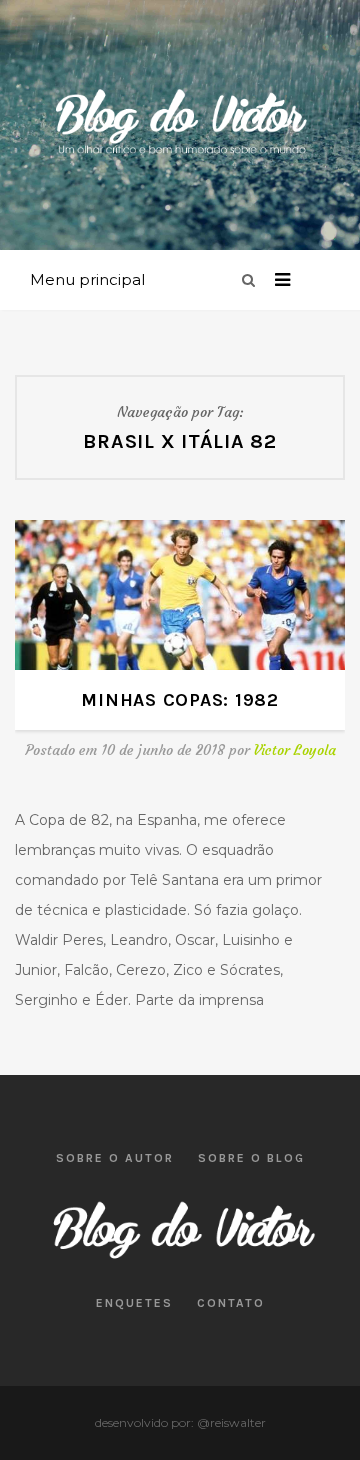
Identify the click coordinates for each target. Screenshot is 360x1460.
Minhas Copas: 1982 (180, 700)
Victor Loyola (295, 750)
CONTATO (231, 1303)
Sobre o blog (251, 1158)
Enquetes (134, 1303)
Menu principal (87, 279)
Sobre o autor (115, 1158)
